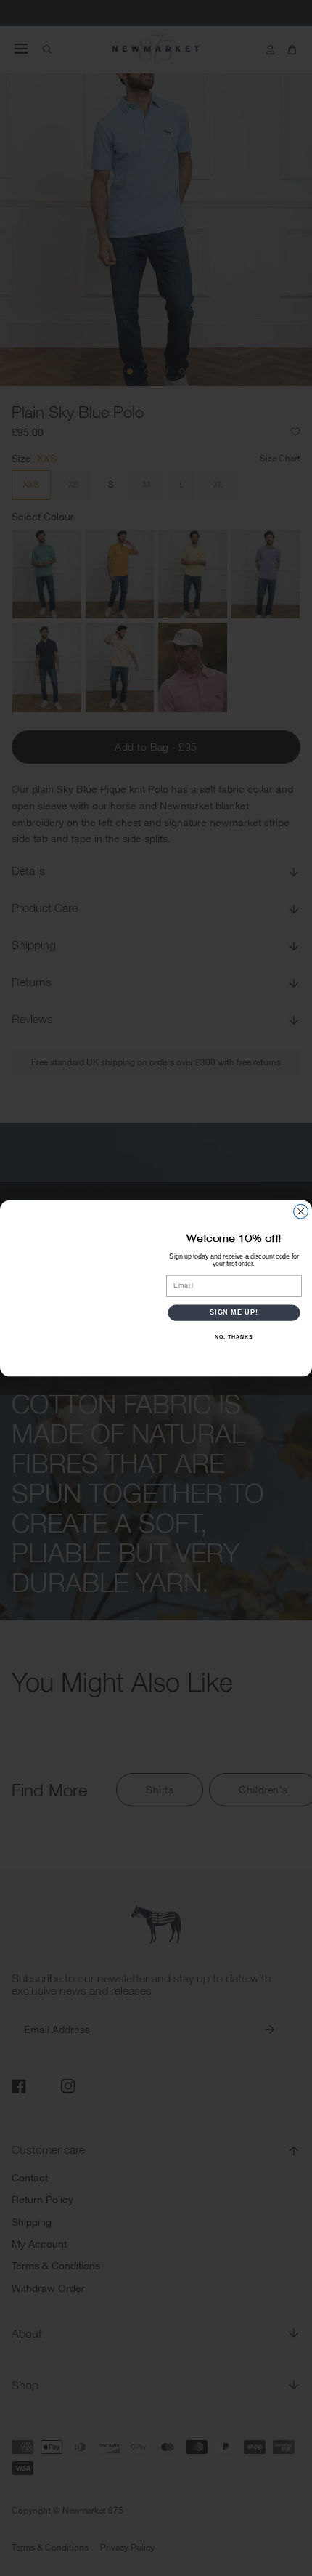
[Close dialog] (301, 1211)
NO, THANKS (234, 1336)
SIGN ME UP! (234, 1312)
